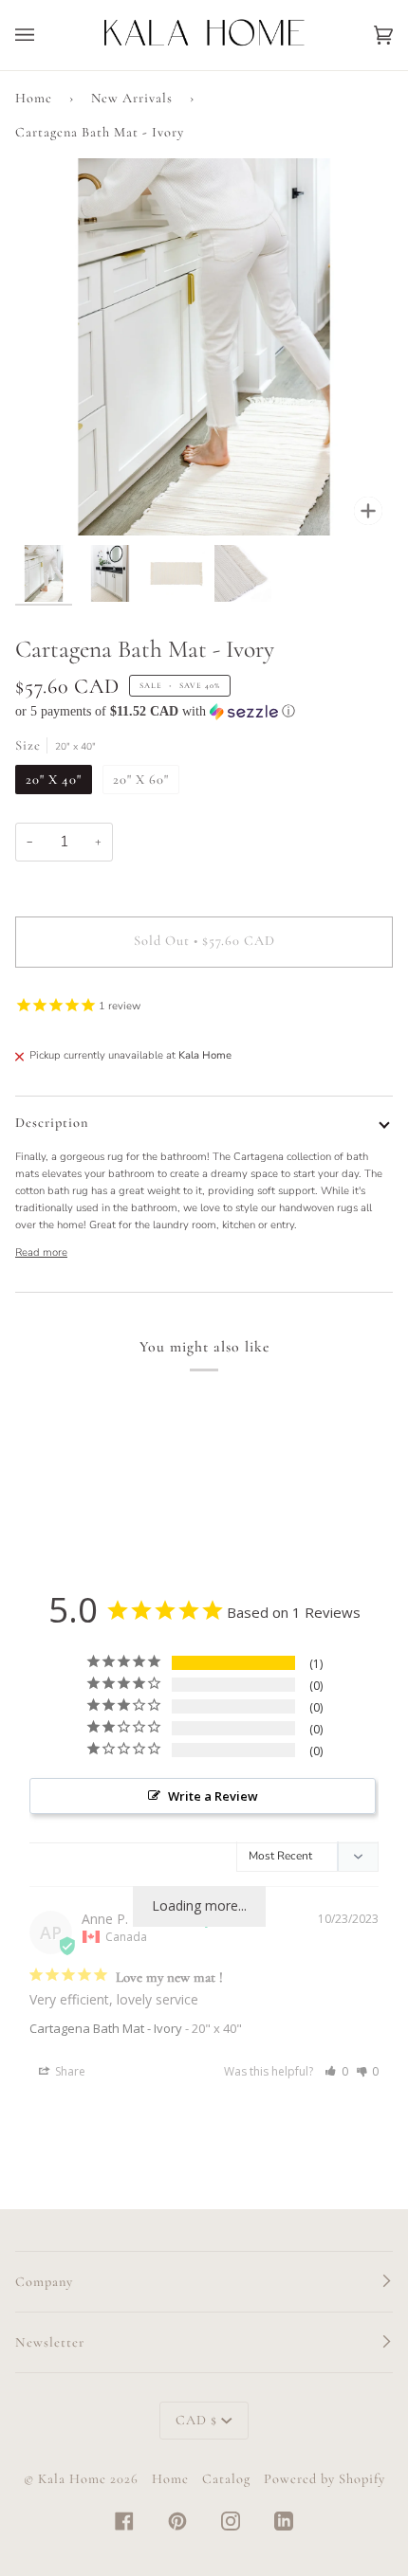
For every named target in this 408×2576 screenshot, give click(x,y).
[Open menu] (44, 35)
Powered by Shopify (325, 2479)
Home (34, 98)
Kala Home (72, 2479)
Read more (41, 1252)
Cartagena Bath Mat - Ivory (106, 2028)
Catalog (226, 2479)
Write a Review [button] (213, 1796)
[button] (204, 712)
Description (52, 1123)
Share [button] (69, 2071)
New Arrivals (132, 98)
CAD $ (196, 2420)
